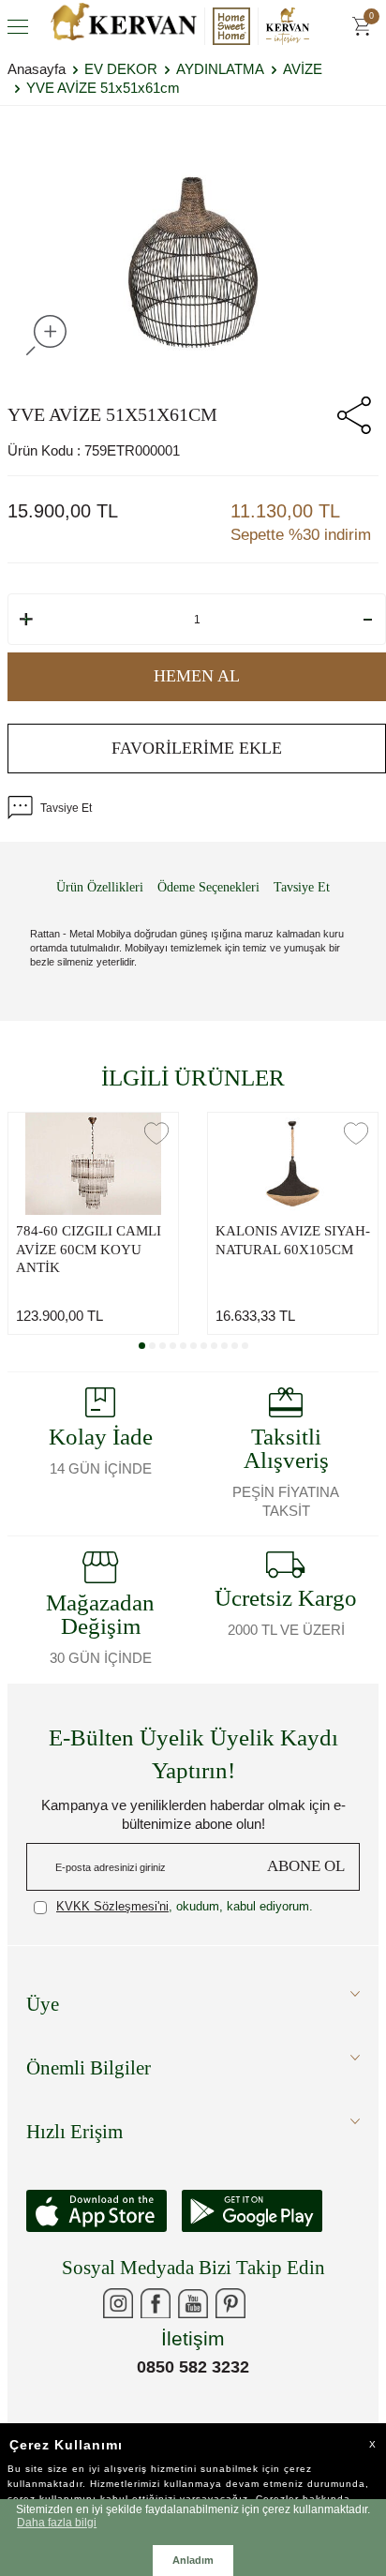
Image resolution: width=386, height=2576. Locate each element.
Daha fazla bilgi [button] (57, 2522)
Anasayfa (37, 69)
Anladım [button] (193, 2560)
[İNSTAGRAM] (118, 2303)
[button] (142, 1346)
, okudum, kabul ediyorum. (185, 1906)
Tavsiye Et (66, 808)
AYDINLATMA (220, 69)
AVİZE (303, 69)
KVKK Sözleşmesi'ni (112, 1906)
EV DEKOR (121, 69)
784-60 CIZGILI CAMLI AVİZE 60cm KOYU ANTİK (89, 1249)
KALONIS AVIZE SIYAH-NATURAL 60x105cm (293, 1240)
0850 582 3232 (193, 2367)
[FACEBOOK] (156, 2303)
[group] (193, 262)
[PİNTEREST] (230, 2303)
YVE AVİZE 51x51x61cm (103, 88)
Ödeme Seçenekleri (208, 887)
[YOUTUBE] (193, 2303)
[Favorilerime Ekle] (156, 1133)
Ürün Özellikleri (100, 887)
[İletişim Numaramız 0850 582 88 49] (268, 2303)
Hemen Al (197, 676)
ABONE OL (306, 1866)
